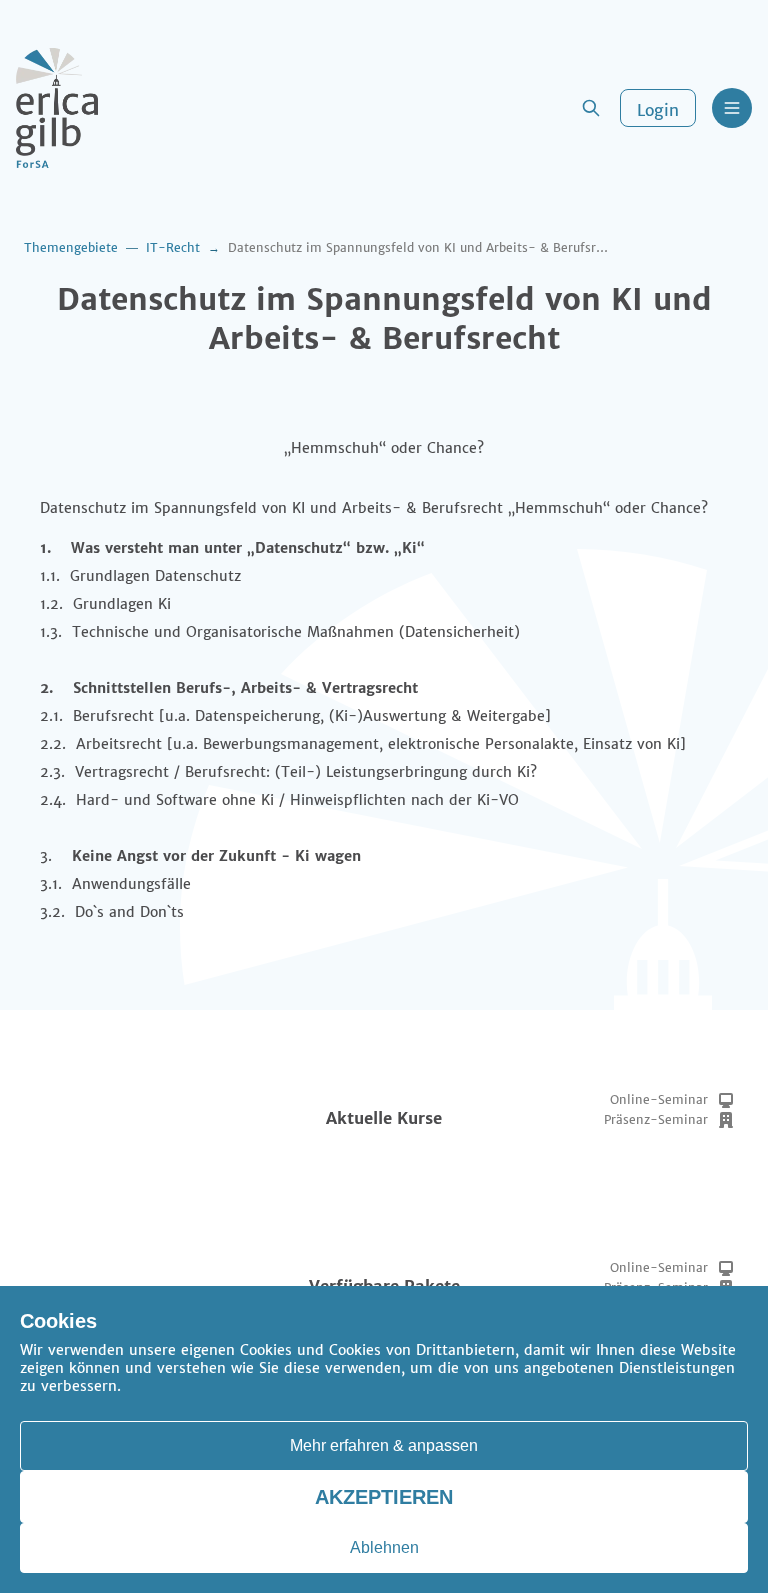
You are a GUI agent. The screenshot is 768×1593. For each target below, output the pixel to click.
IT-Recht (173, 247)
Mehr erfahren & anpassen (384, 1445)
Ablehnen (384, 1547)
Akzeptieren (384, 1497)
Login (658, 110)
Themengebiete (71, 247)
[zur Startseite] (57, 108)
